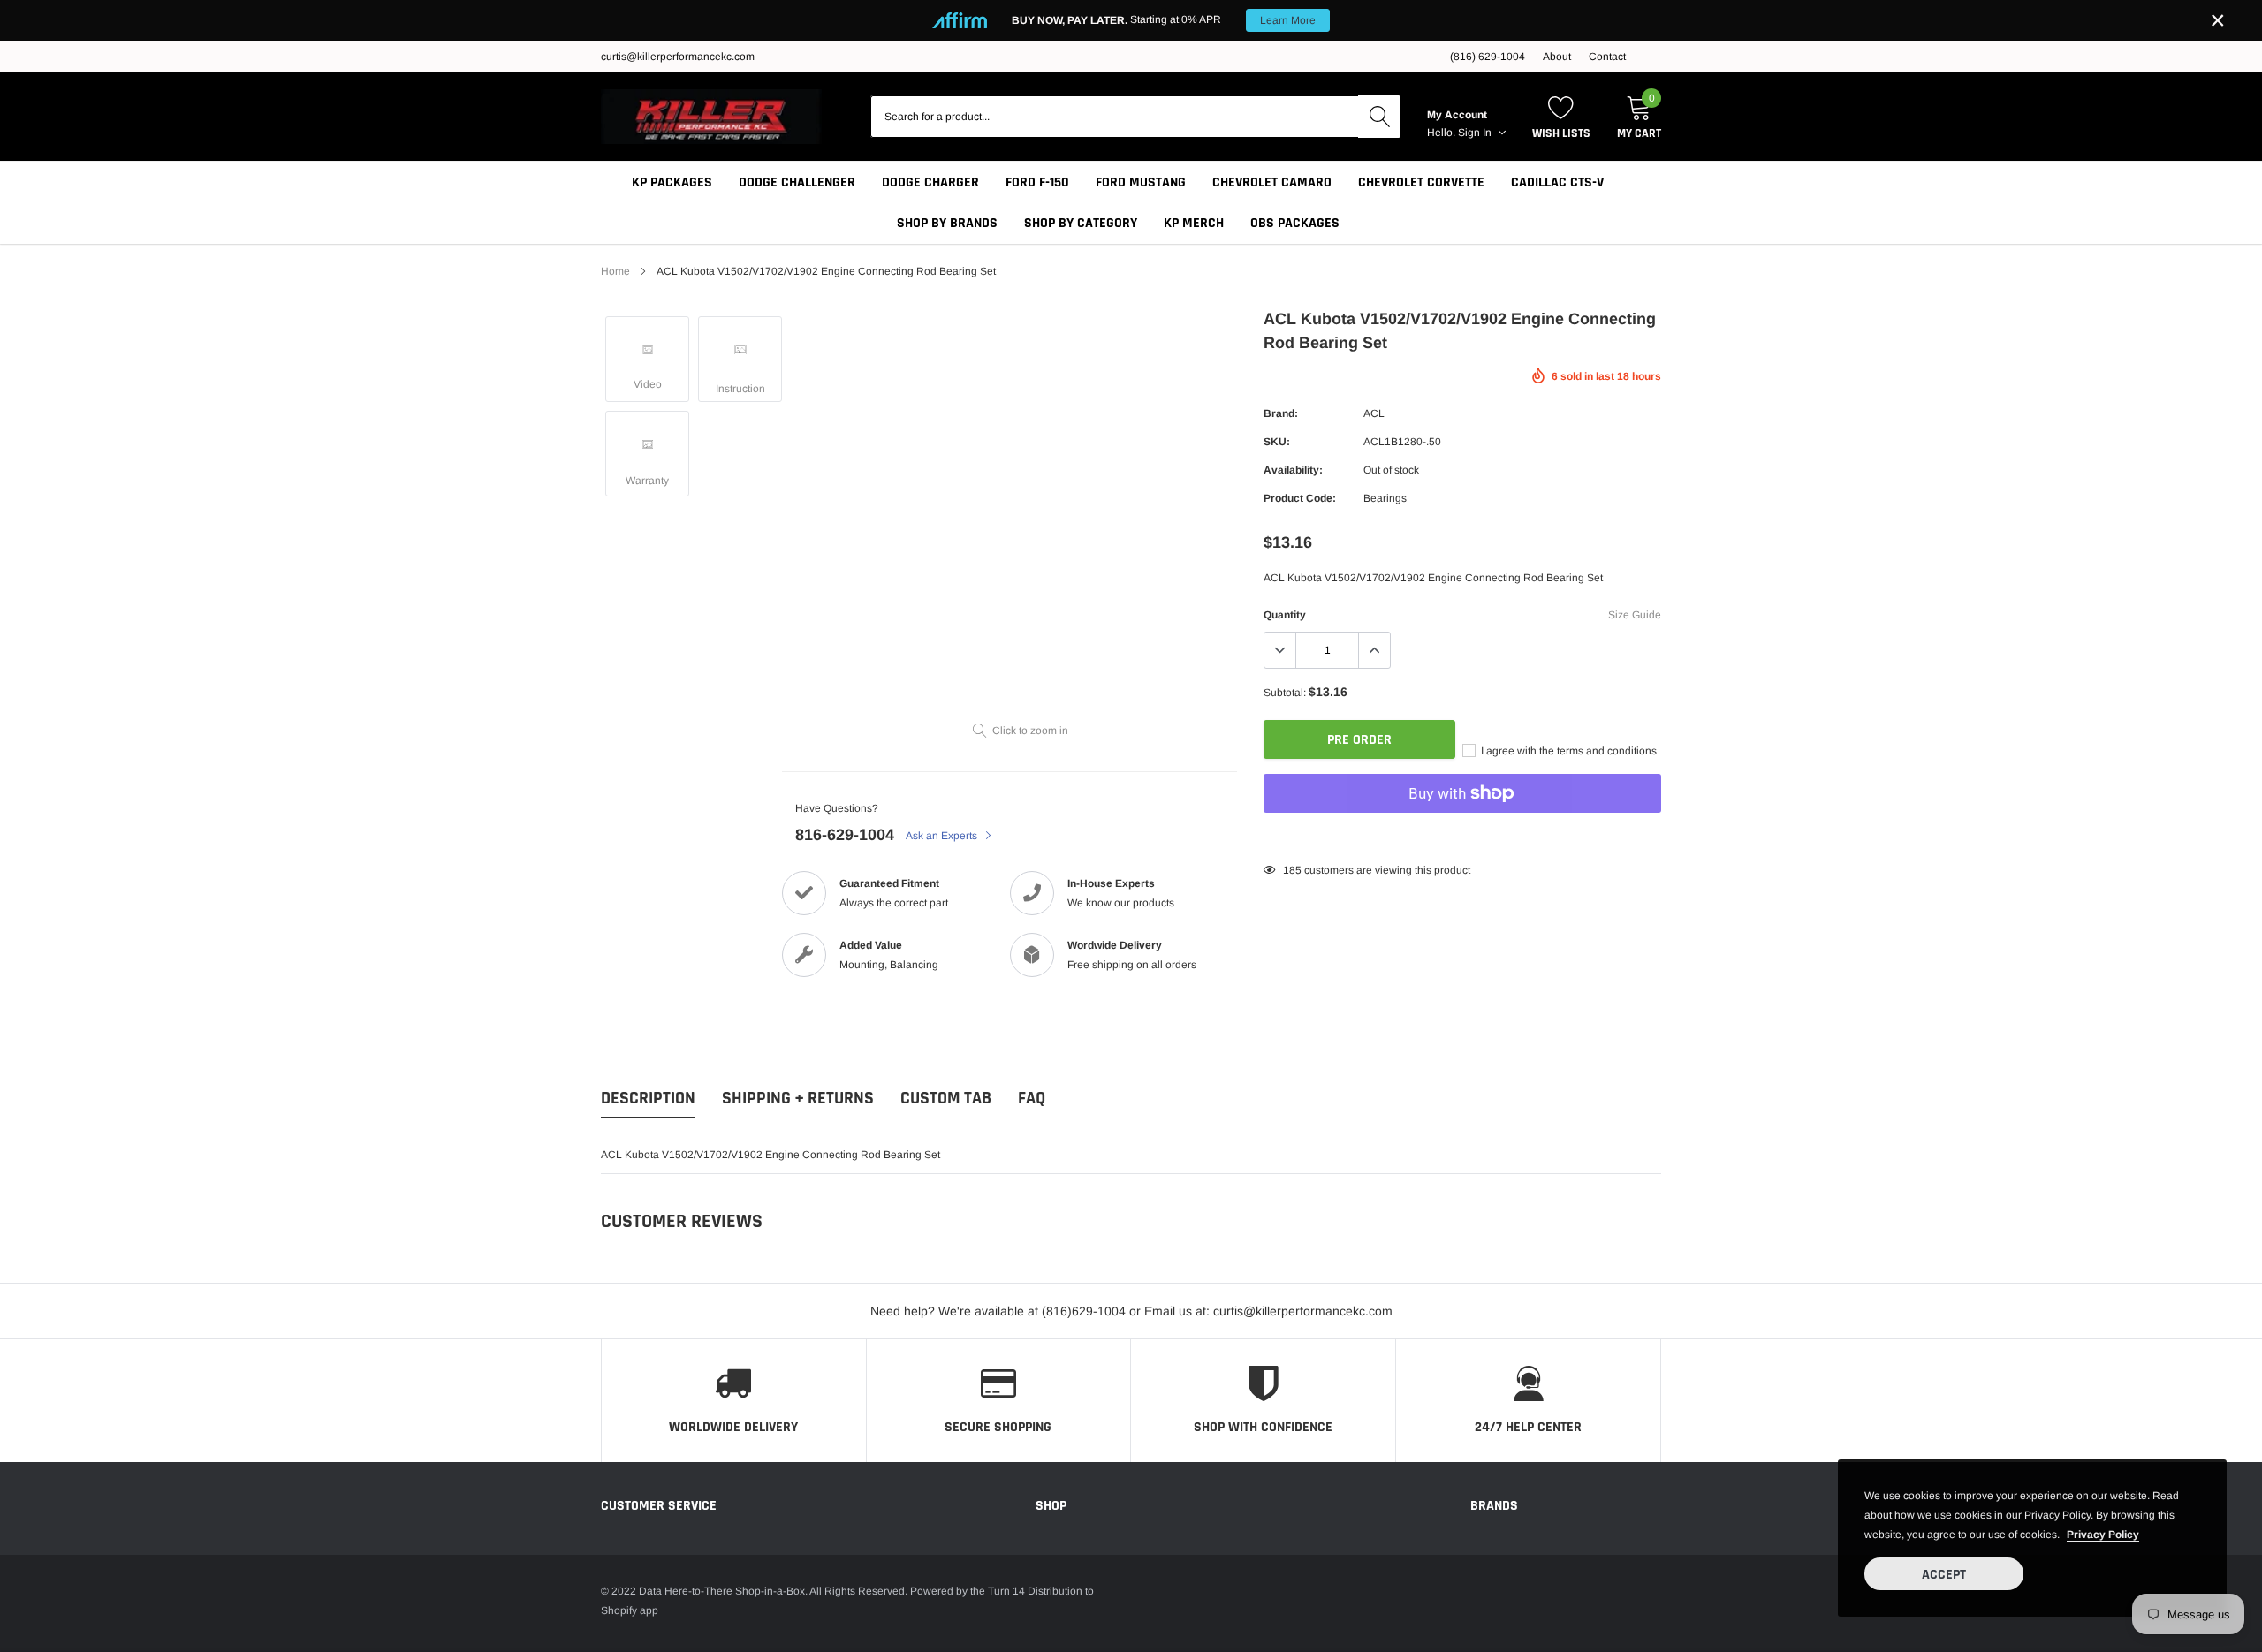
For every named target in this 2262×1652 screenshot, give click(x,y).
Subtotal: (1285, 693)
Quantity (1285, 615)
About (1557, 57)
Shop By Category (1081, 223)
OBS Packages (1295, 223)
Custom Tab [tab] (946, 1099)
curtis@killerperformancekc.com (678, 57)
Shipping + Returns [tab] (798, 1099)
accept (1944, 1575)
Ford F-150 (1037, 182)
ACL (1374, 413)
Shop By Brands (947, 223)
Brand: (1281, 413)
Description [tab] (648, 1099)
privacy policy (2103, 1535)
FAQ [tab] (1032, 1099)
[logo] (711, 117)
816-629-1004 (845, 835)
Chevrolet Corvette (1421, 182)
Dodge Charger (930, 182)
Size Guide (1635, 615)
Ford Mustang (1141, 182)
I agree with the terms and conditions (1567, 751)
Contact (1607, 57)
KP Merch (1194, 223)
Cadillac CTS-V (1557, 182)
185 (1292, 870)
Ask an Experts (943, 836)
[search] (1379, 117)
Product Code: (1300, 498)
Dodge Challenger (797, 182)
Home (615, 271)
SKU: (1277, 442)
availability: (1293, 470)
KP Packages (672, 182)
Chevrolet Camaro (1272, 182)
